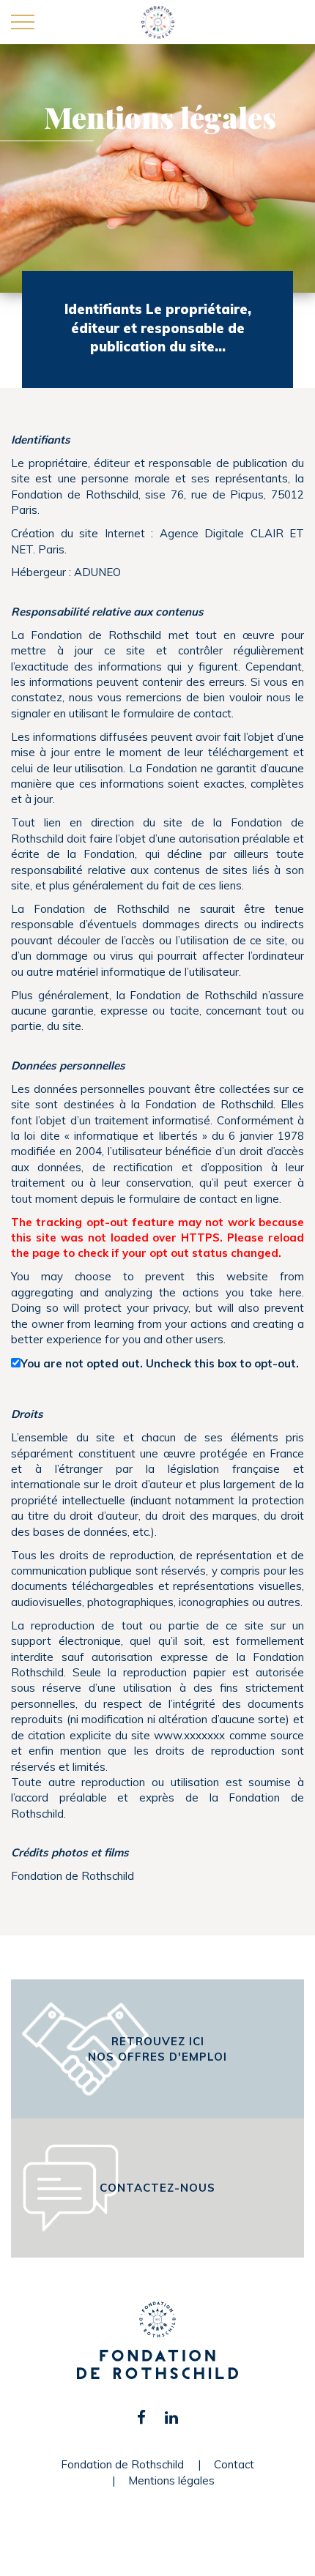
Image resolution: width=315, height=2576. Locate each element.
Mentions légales (171, 2480)
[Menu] (23, 23)
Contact (234, 2464)
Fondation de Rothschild (122, 2464)
